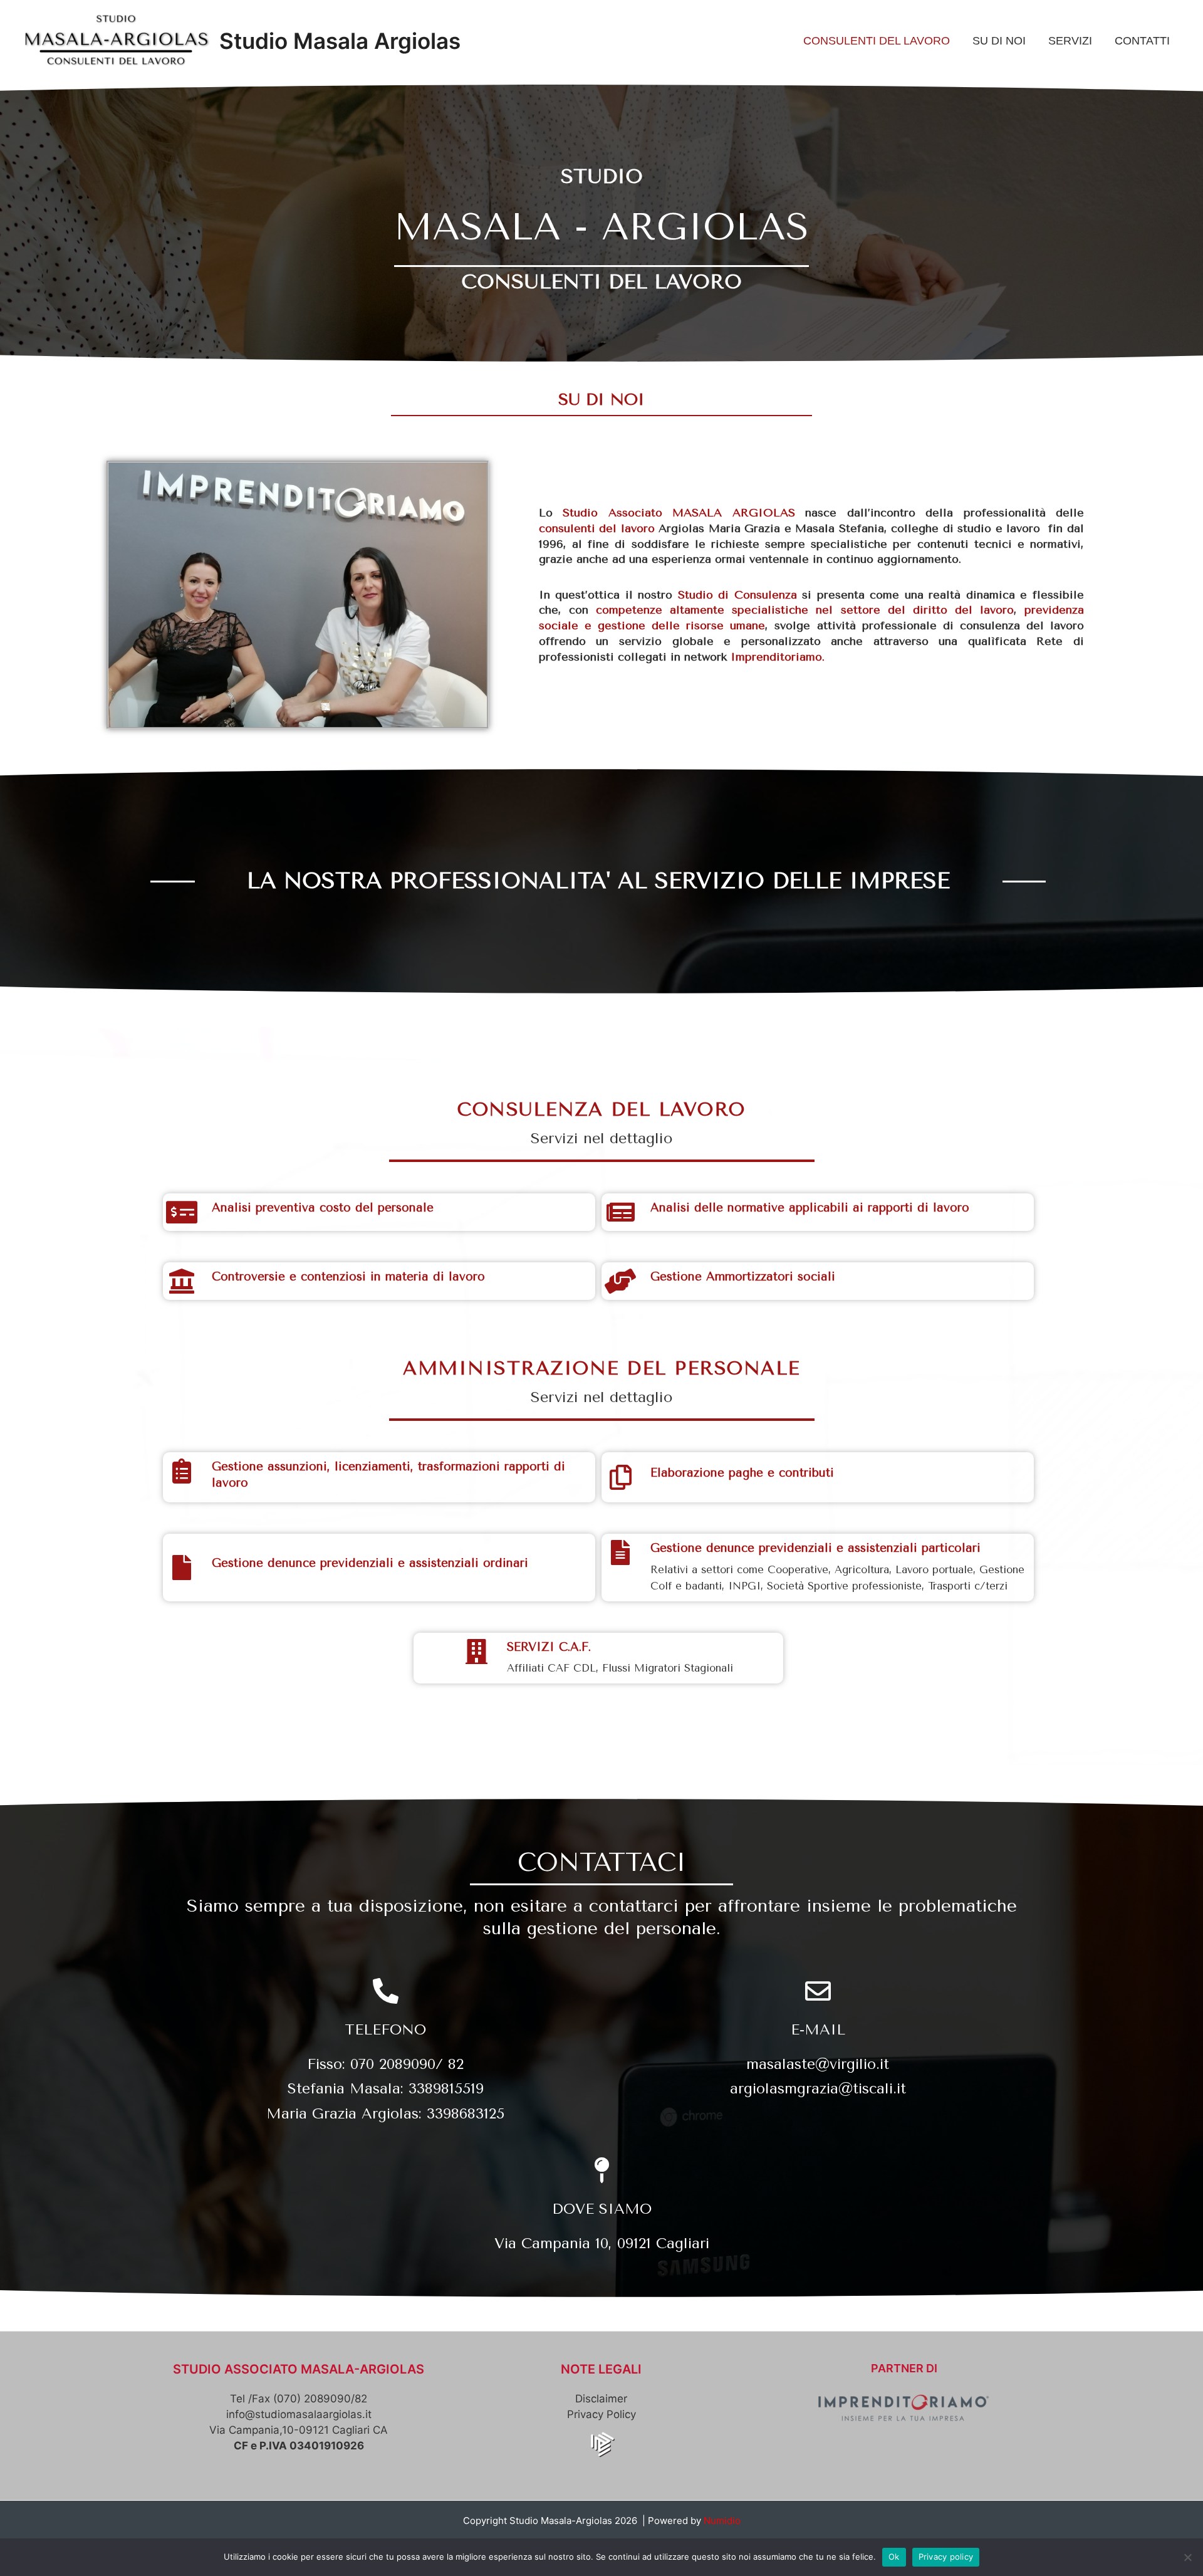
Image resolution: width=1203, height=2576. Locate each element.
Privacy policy (946, 2557)
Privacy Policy (601, 2414)
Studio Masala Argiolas (340, 41)
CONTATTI (1142, 41)
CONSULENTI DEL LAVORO (877, 41)
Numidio (722, 2521)
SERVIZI (1070, 41)
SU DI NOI (999, 41)
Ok (894, 2557)
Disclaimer (601, 2399)
